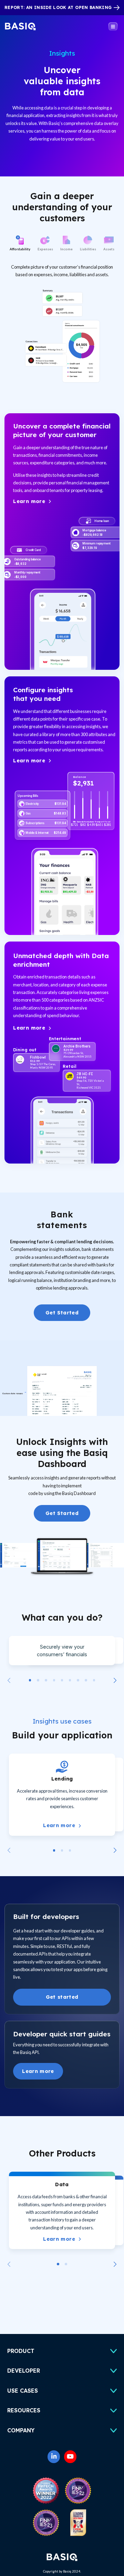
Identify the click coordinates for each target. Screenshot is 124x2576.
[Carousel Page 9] (94, 1680)
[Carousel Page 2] (38, 1680)
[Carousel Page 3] (46, 1680)
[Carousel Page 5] (62, 1680)
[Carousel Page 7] (78, 1680)
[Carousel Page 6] (70, 1680)
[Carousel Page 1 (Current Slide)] (30, 1680)
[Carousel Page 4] (54, 1680)
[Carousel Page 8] (86, 1680)
